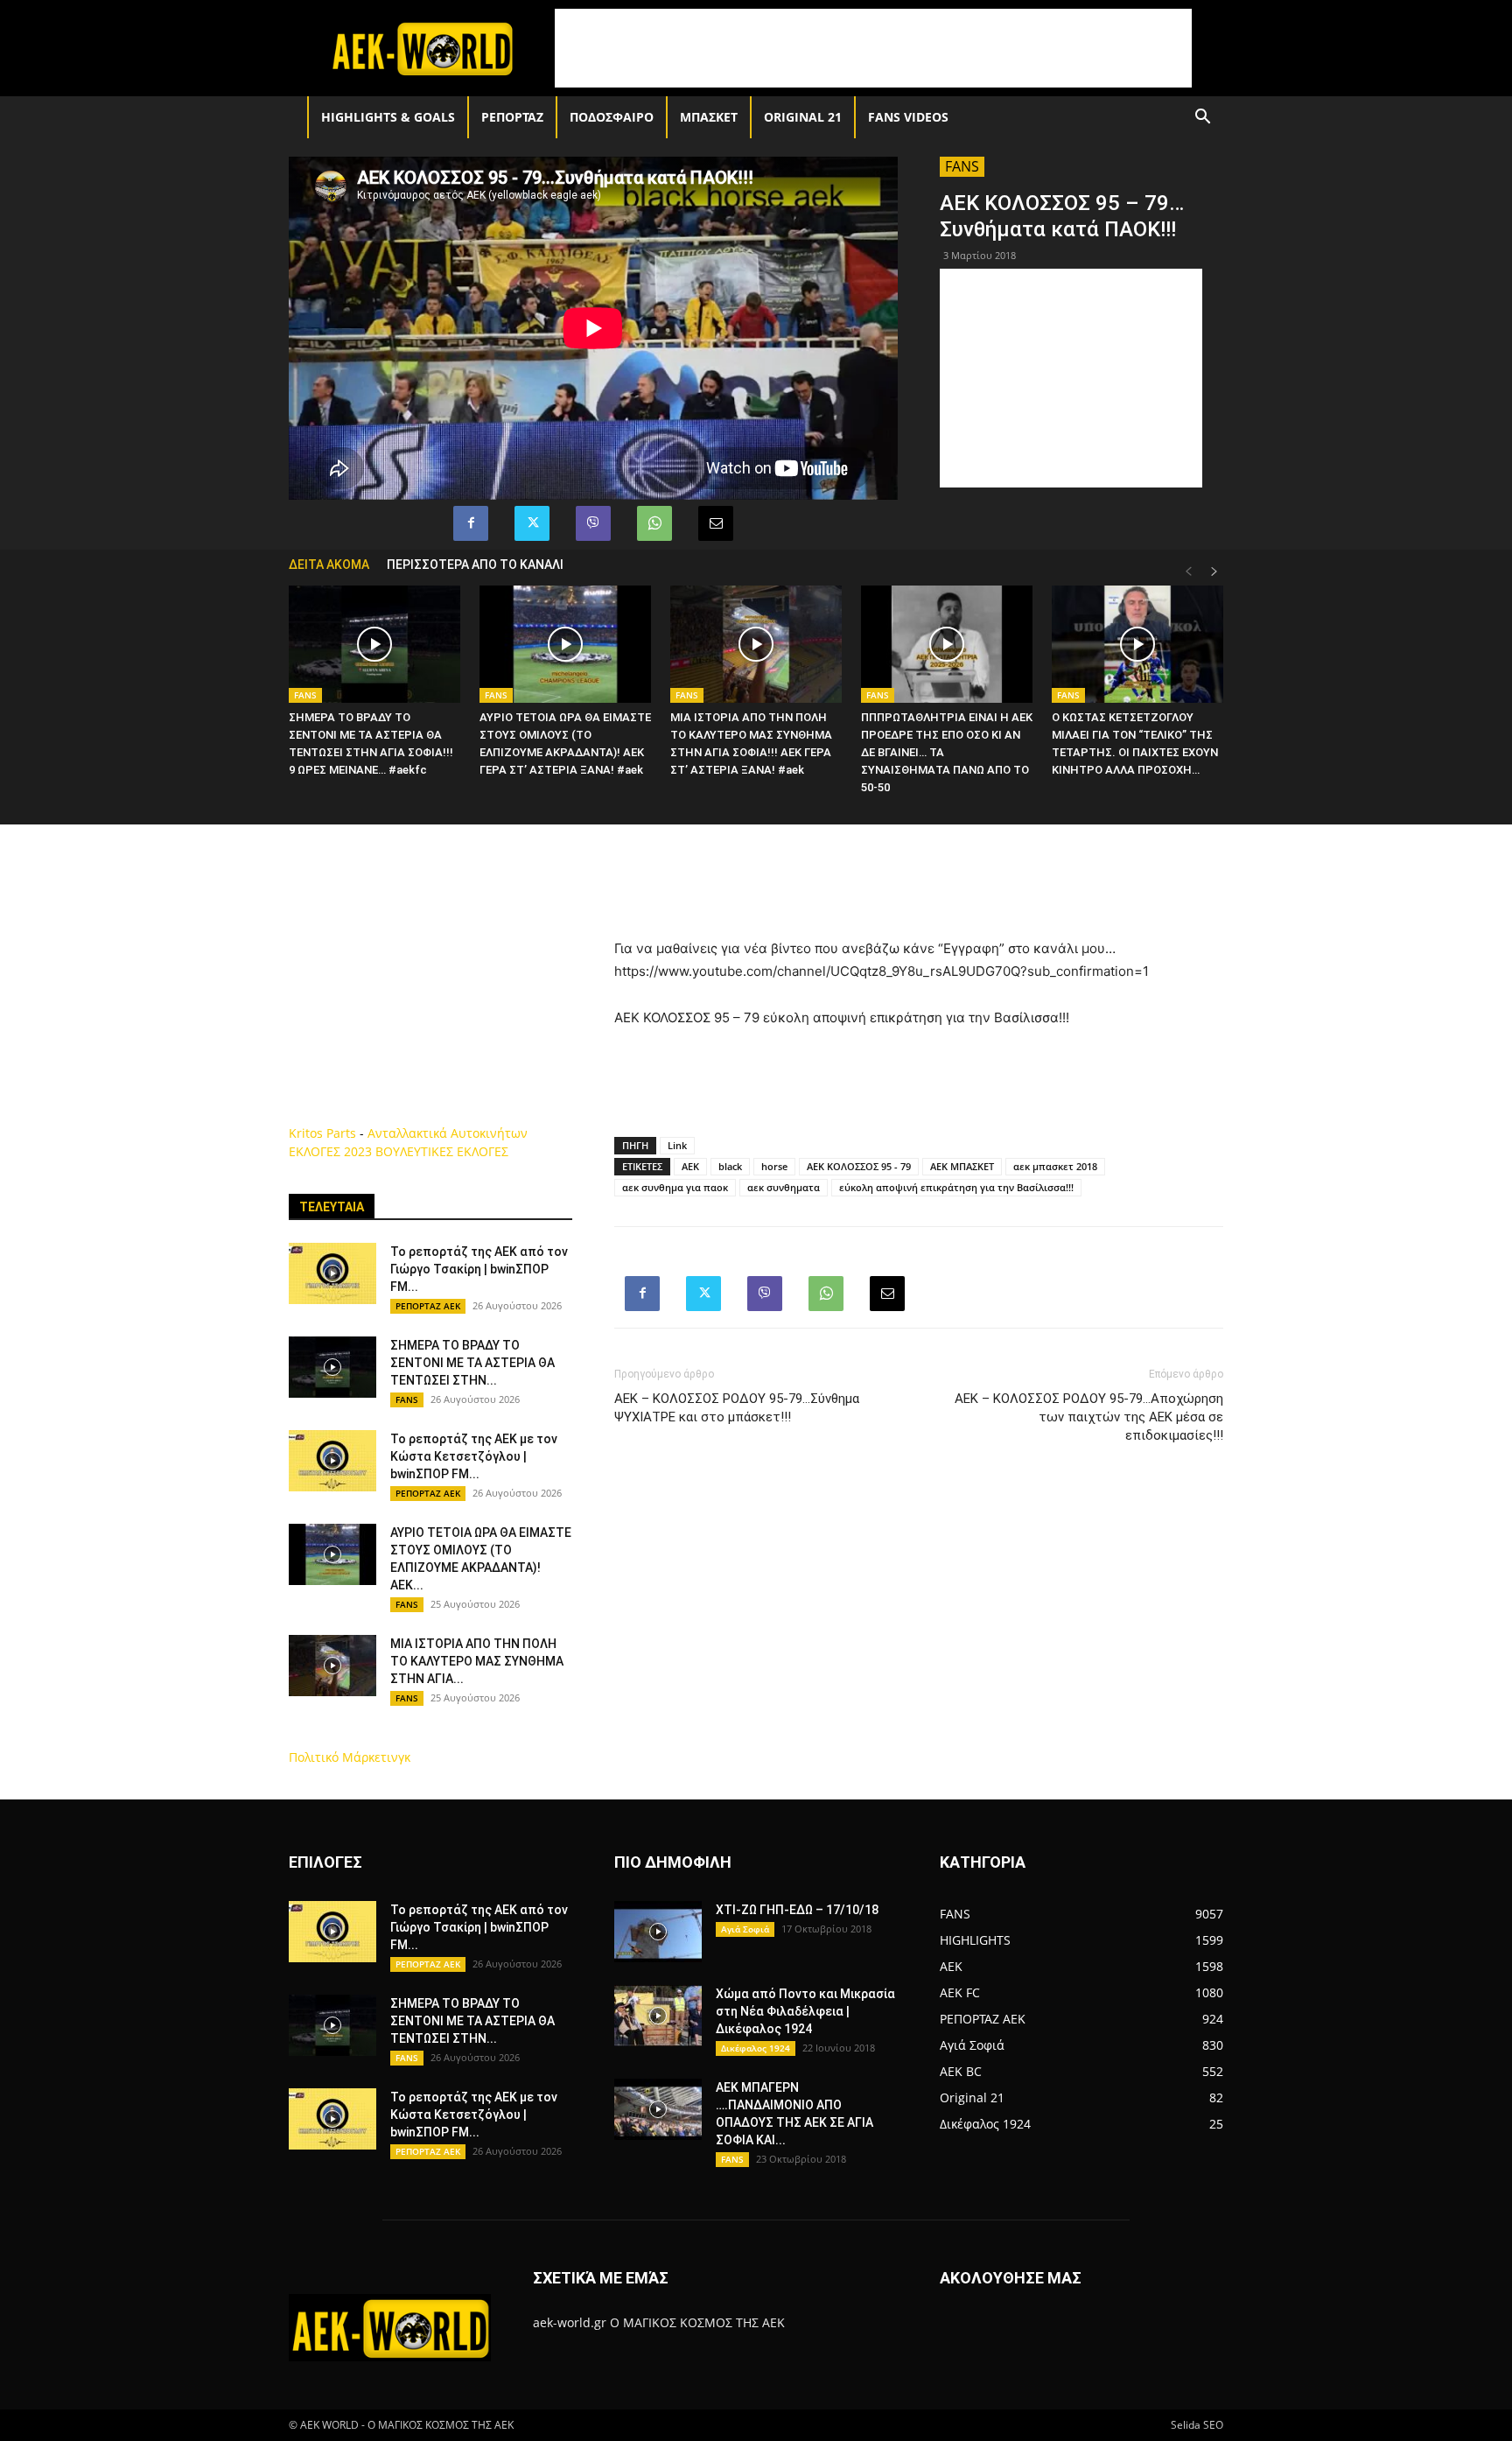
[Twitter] (532, 523)
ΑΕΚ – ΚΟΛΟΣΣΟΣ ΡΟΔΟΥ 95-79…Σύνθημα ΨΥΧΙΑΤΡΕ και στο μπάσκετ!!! (737, 1408)
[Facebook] (471, 523)
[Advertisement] (873, 48)
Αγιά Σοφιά (745, 1929)
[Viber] (593, 523)
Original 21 (803, 117)
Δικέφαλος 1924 (756, 2048)
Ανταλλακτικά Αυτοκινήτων (448, 1133)
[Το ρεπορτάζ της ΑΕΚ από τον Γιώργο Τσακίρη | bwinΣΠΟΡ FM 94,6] (332, 1273)
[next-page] (1214, 572)
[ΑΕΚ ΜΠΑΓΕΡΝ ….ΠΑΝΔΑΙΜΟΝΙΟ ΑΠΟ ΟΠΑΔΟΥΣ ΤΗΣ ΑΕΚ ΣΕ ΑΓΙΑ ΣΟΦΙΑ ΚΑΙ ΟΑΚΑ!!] (658, 2109)
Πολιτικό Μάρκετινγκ (350, 1757)
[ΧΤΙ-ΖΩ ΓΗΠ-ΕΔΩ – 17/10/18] (658, 1932)
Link (677, 1145)
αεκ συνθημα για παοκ (675, 1187)
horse (774, 1166)
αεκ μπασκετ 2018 (1055, 1166)
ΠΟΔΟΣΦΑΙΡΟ (612, 117)
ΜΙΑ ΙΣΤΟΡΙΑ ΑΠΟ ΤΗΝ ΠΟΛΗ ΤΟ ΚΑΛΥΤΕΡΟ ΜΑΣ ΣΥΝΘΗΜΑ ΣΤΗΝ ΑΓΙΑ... (477, 1661)
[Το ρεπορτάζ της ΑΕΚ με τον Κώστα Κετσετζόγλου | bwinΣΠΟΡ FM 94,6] (332, 1461)
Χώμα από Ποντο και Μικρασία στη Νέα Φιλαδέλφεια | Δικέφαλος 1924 (805, 2011)
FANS (962, 166)
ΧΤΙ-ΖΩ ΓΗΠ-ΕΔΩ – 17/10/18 (797, 1910)
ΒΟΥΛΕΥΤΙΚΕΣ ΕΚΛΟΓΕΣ (442, 1151)
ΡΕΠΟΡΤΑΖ (512, 117)
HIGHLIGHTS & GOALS (388, 117)
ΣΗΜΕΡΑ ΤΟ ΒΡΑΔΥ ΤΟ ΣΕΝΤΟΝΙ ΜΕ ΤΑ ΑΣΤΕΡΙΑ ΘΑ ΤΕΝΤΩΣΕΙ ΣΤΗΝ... (472, 1363)
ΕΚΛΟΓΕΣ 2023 (330, 1151)
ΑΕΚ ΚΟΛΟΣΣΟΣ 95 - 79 (859, 1166)
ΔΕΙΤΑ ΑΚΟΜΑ (329, 565)
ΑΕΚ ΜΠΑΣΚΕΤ (962, 1166)
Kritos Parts (322, 1133)
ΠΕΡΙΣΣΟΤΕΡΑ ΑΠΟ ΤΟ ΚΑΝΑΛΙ (475, 565)
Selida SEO (1197, 2425)
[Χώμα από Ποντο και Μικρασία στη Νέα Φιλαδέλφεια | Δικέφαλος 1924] (658, 2016)
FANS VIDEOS (908, 117)
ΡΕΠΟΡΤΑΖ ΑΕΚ (428, 1306)
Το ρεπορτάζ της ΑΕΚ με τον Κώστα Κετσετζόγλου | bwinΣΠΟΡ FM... (474, 1456)
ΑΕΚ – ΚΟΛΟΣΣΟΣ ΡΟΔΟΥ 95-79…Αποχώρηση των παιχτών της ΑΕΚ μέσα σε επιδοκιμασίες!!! (1089, 1417)
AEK (690, 1166)
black (730, 1166)
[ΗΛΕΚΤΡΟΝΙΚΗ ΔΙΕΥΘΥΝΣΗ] (716, 523)
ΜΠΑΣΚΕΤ (709, 117)
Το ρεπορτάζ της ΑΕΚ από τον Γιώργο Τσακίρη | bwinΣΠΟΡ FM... (479, 1269)
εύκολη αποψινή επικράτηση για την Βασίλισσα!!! (956, 1187)
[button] (1202, 119)
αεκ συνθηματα (784, 1187)
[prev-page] (1188, 572)
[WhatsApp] (654, 523)
